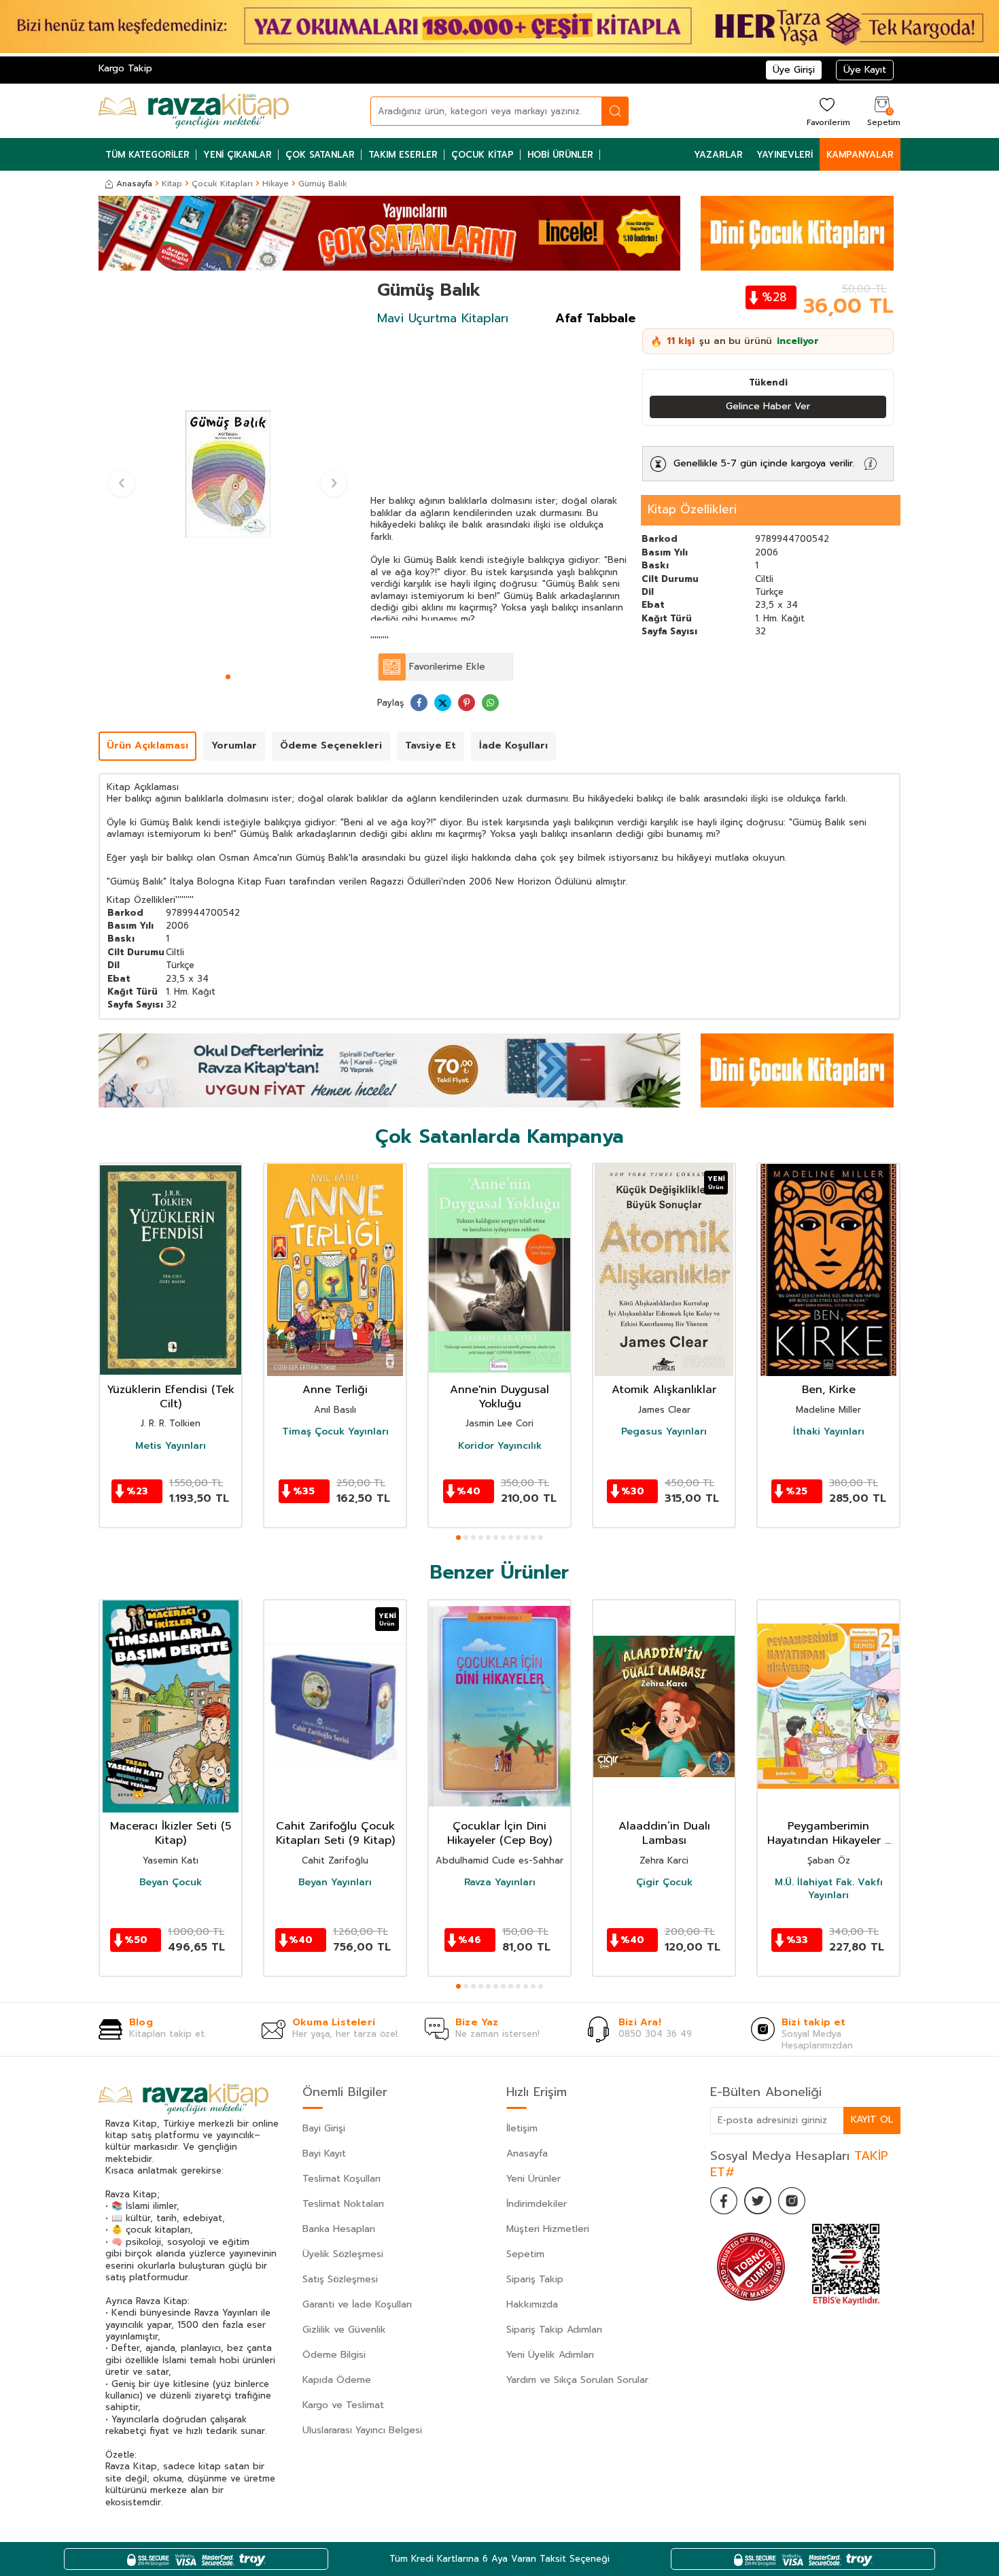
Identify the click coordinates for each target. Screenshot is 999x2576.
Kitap (172, 184)
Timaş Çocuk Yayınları (335, 1432)
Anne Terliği (335, 1390)
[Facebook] (724, 2201)
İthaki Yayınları (829, 1432)
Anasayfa (134, 184)
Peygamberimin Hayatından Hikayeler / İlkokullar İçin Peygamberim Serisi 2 (829, 1834)
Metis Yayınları (171, 1446)
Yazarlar (718, 155)
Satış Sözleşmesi (340, 2279)
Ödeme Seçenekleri (331, 745)
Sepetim (525, 2254)
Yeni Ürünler (533, 2179)
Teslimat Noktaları (343, 2204)
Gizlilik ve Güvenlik (344, 2330)
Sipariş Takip (535, 2279)
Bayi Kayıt (324, 2153)
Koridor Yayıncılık (500, 1446)
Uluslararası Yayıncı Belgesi (362, 2430)
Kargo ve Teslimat (343, 2405)
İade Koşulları (513, 745)
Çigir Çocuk (664, 1883)
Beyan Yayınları (335, 1883)
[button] (228, 677)
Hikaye (276, 184)
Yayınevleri (785, 155)
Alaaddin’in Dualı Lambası (664, 1834)
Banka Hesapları (339, 2229)
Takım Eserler (403, 155)
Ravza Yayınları (500, 1883)
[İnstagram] (792, 2201)
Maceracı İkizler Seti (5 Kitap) (171, 1834)
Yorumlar (234, 745)
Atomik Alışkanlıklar (664, 1390)
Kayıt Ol (872, 2119)
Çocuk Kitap (483, 155)
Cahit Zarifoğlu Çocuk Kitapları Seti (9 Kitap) (335, 1834)
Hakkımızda (532, 2304)
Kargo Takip (125, 68)
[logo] (194, 111)
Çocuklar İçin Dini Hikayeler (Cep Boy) (500, 1834)
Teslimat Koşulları (341, 2179)
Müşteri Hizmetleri (548, 2229)
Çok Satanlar (320, 155)
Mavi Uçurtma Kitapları (443, 318)
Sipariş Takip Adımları (554, 2330)
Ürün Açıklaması (147, 745)
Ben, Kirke (829, 1390)
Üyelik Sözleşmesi (343, 2254)
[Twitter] (758, 2201)
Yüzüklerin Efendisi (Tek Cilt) (171, 1397)
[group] (228, 474)
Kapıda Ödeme (337, 2380)
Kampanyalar (860, 155)
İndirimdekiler (537, 2204)
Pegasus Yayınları (664, 1432)
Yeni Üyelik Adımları (550, 2355)
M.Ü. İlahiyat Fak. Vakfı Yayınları (829, 1889)
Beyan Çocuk (171, 1883)
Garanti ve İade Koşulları (357, 2304)
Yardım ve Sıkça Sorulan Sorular (577, 2380)
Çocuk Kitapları (222, 184)
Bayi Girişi (324, 2128)
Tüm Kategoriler (147, 155)
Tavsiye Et (431, 745)
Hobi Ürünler (560, 155)
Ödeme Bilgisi (334, 2355)
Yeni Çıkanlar (238, 155)
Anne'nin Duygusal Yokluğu (500, 1397)
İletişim (522, 2128)
